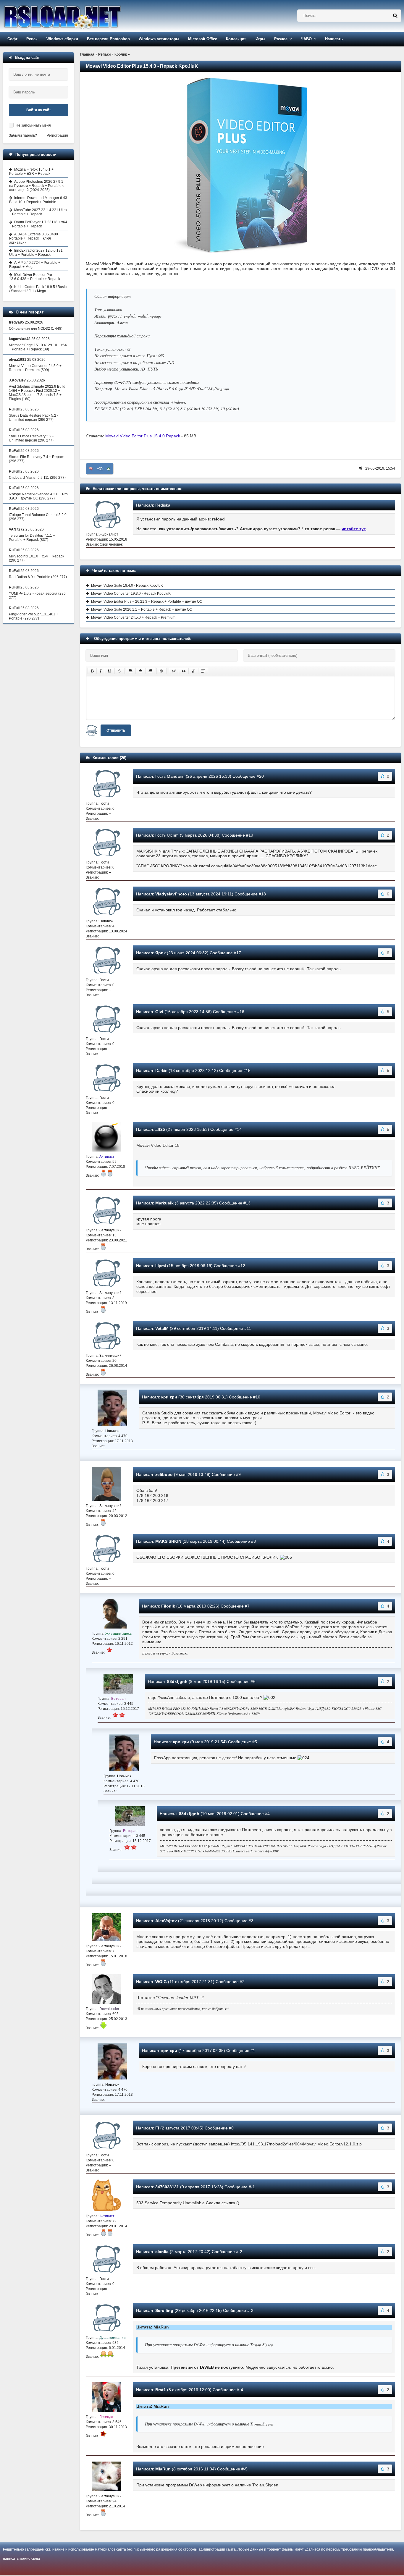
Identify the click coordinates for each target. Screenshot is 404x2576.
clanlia (162, 2252)
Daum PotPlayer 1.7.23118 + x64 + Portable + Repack (38, 224)
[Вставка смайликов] (161, 671)
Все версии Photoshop (108, 39)
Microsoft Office (203, 39)
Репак (32, 39)
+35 (100, 469)
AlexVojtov (166, 1921)
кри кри (169, 1397)
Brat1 (161, 2390)
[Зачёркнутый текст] (119, 671)
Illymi (161, 1266)
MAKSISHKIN (168, 1541)
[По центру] (140, 671)
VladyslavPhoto (171, 894)
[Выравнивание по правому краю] (150, 671)
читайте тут (354, 529)
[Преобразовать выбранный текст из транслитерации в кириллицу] (193, 671)
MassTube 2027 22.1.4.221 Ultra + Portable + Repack (38, 212)
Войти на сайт (39, 110)
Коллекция (236, 39)
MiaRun (163, 2469)
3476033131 (167, 2187)
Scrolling (164, 2310)
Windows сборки (62, 39)
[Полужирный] (92, 671)
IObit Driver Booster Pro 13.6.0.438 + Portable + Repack (35, 277)
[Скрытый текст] (174, 671)
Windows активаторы (159, 39)
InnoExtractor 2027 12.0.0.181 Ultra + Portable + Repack (36, 253)
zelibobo (164, 1474)
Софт (12, 39)
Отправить (116, 730)
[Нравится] (109, 469)
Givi (159, 1012)
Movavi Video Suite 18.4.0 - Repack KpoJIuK (127, 586)
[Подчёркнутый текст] (110, 671)
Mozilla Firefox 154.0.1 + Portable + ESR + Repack (31, 172)
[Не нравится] (91, 469)
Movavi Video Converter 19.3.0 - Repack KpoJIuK (131, 594)
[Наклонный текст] (101, 671)
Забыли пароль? (23, 135)
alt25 (160, 1129)
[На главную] (77, 16)
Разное (281, 39)
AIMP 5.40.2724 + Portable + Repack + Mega (35, 265)
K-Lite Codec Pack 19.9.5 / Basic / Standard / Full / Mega (38, 289)
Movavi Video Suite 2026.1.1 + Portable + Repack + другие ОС (142, 609)
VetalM (162, 1328)
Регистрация (57, 135)
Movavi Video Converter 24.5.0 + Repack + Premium (133, 617)
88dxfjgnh (177, 1681)
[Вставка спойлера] (203, 671)
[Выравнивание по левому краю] (131, 671)
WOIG (161, 1982)
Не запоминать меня (33, 125)
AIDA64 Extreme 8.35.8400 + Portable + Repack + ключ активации (35, 238)
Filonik (168, 1606)
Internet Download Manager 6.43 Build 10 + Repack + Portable (38, 200)
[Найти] (395, 16)
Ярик (160, 953)
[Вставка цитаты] (184, 671)
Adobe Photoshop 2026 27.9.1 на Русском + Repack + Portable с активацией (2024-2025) (37, 186)
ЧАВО (306, 39)
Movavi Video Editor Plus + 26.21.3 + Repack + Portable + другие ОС (147, 601)
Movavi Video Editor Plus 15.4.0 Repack (143, 436)
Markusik (164, 1203)
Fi (157, 2128)
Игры (260, 39)
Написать (334, 39)
